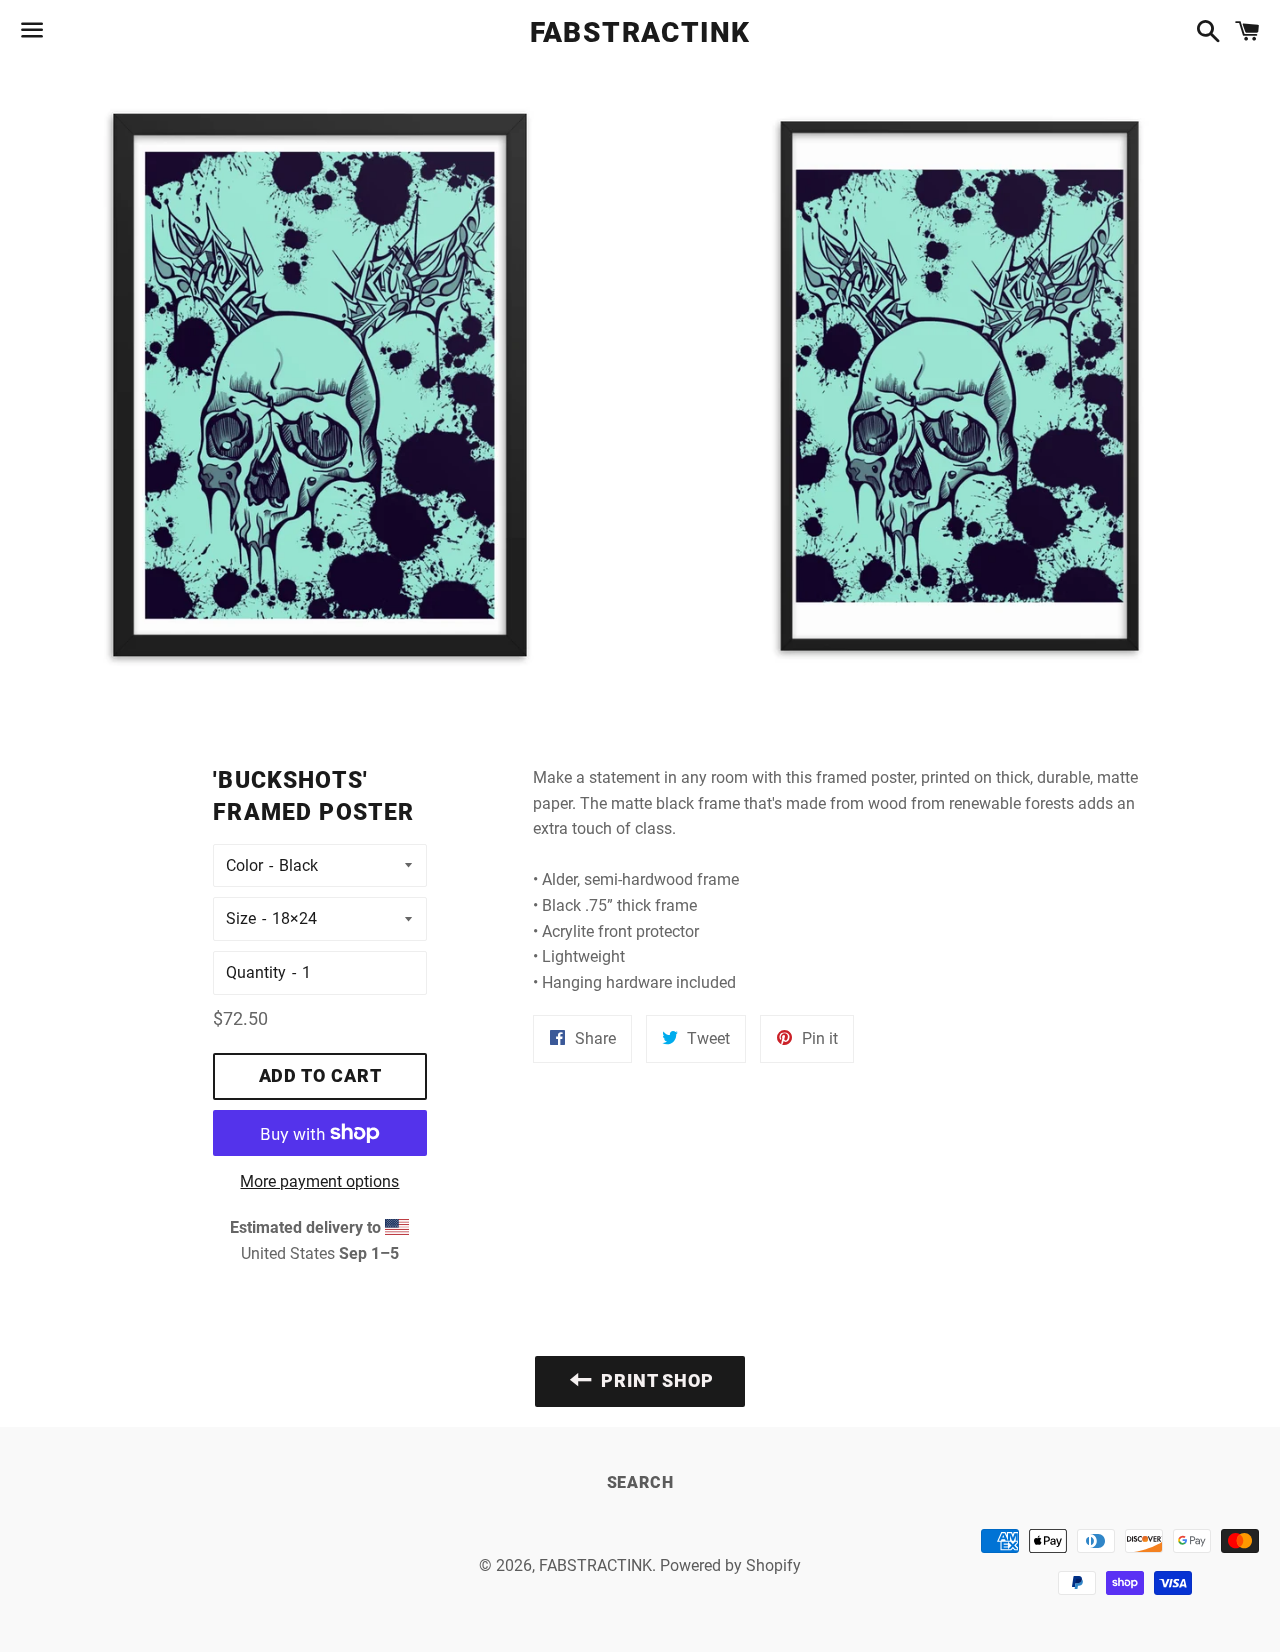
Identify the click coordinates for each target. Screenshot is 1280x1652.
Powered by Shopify (730, 1565)
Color (244, 865)
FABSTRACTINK (640, 32)
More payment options (319, 1181)
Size (241, 918)
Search (640, 1482)
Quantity (256, 972)
